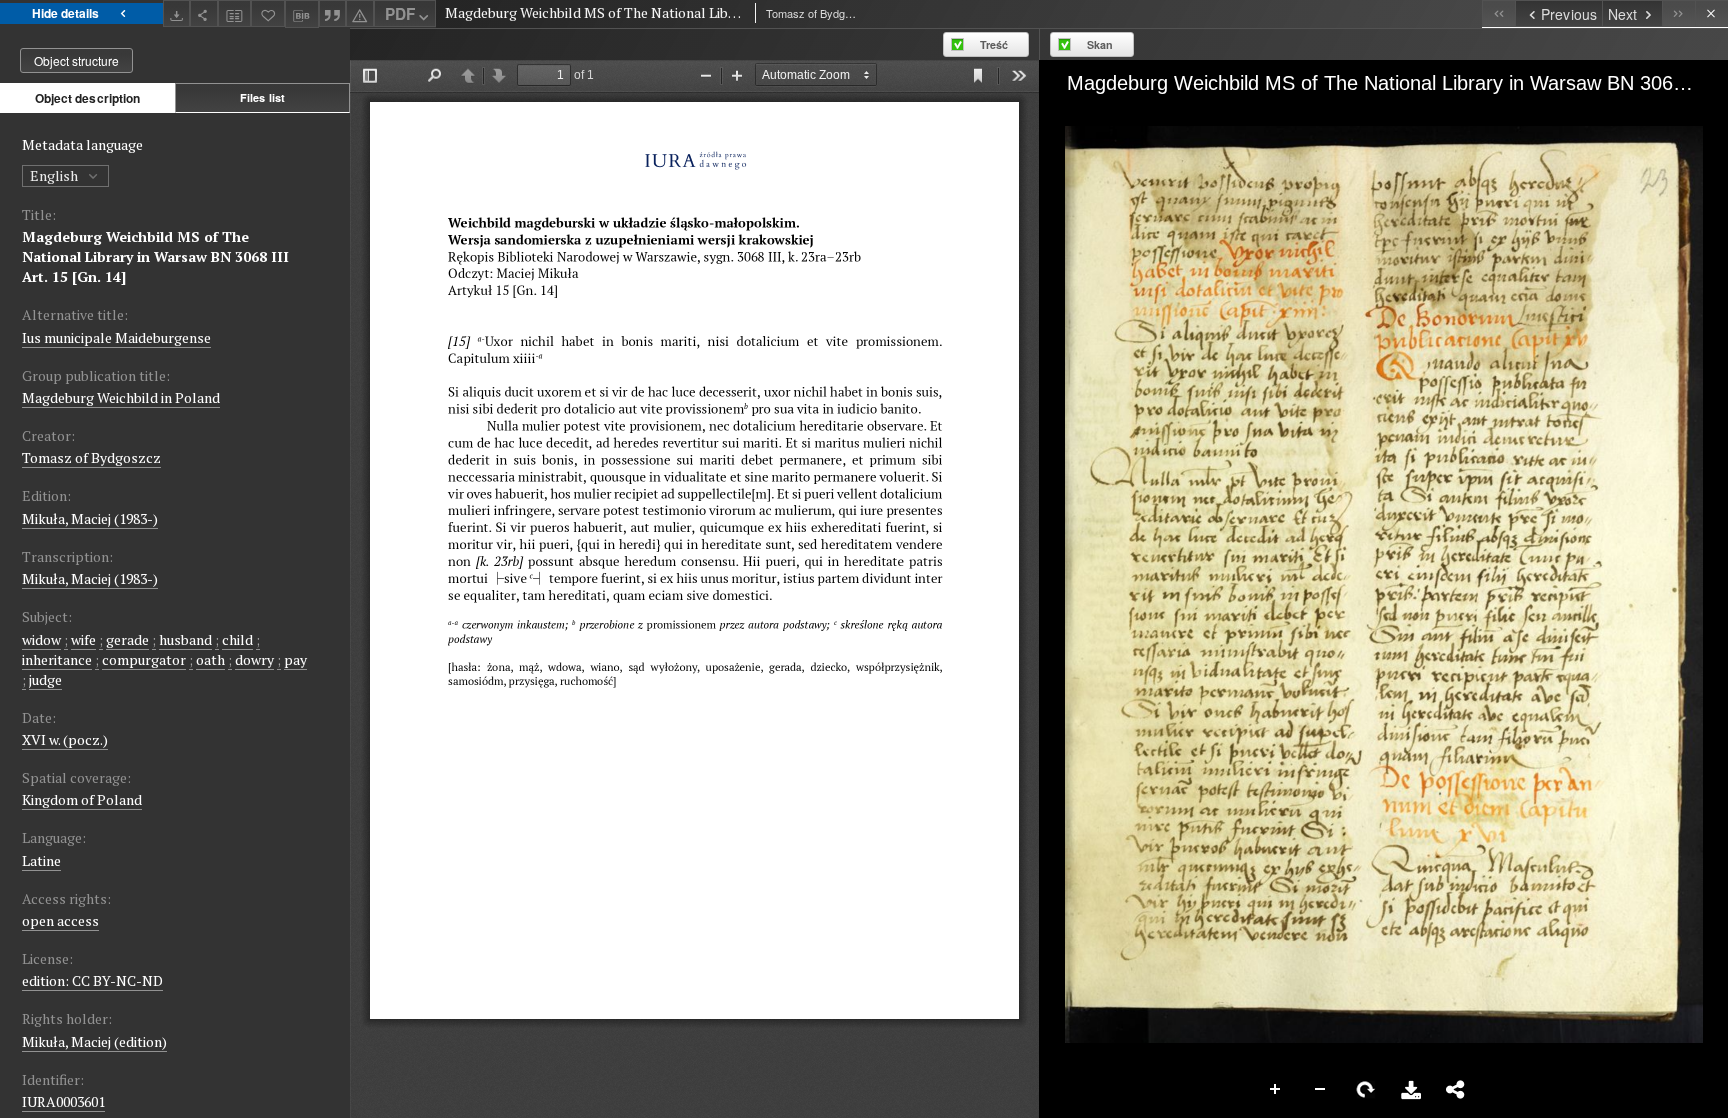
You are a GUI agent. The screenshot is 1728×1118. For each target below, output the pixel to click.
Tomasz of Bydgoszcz (91, 457)
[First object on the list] (1498, 13)
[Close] (1711, 13)
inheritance (57, 659)
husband (185, 639)
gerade (127, 639)
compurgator (144, 659)
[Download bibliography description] (302, 14)
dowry (254, 659)
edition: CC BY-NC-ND (92, 980)
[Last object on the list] (1678, 13)
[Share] (204, 13)
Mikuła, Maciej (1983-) (90, 518)
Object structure (76, 60)
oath (210, 659)
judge (45, 679)
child (237, 639)
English (55, 175)
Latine (41, 860)
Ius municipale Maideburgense (116, 337)
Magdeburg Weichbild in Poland (121, 397)
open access (60, 920)
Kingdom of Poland (82, 799)
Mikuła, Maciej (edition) (94, 1041)
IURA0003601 (63, 1101)
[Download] (177, 13)
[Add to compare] (235, 13)
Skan (1100, 44)
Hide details (65, 13)
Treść (994, 44)
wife (83, 639)
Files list (262, 97)
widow (41, 639)
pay (295, 659)
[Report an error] (360, 13)
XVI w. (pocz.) (65, 739)
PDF (400, 14)
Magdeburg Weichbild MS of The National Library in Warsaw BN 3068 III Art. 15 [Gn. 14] (155, 256)
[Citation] (333, 13)
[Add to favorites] (268, 13)
